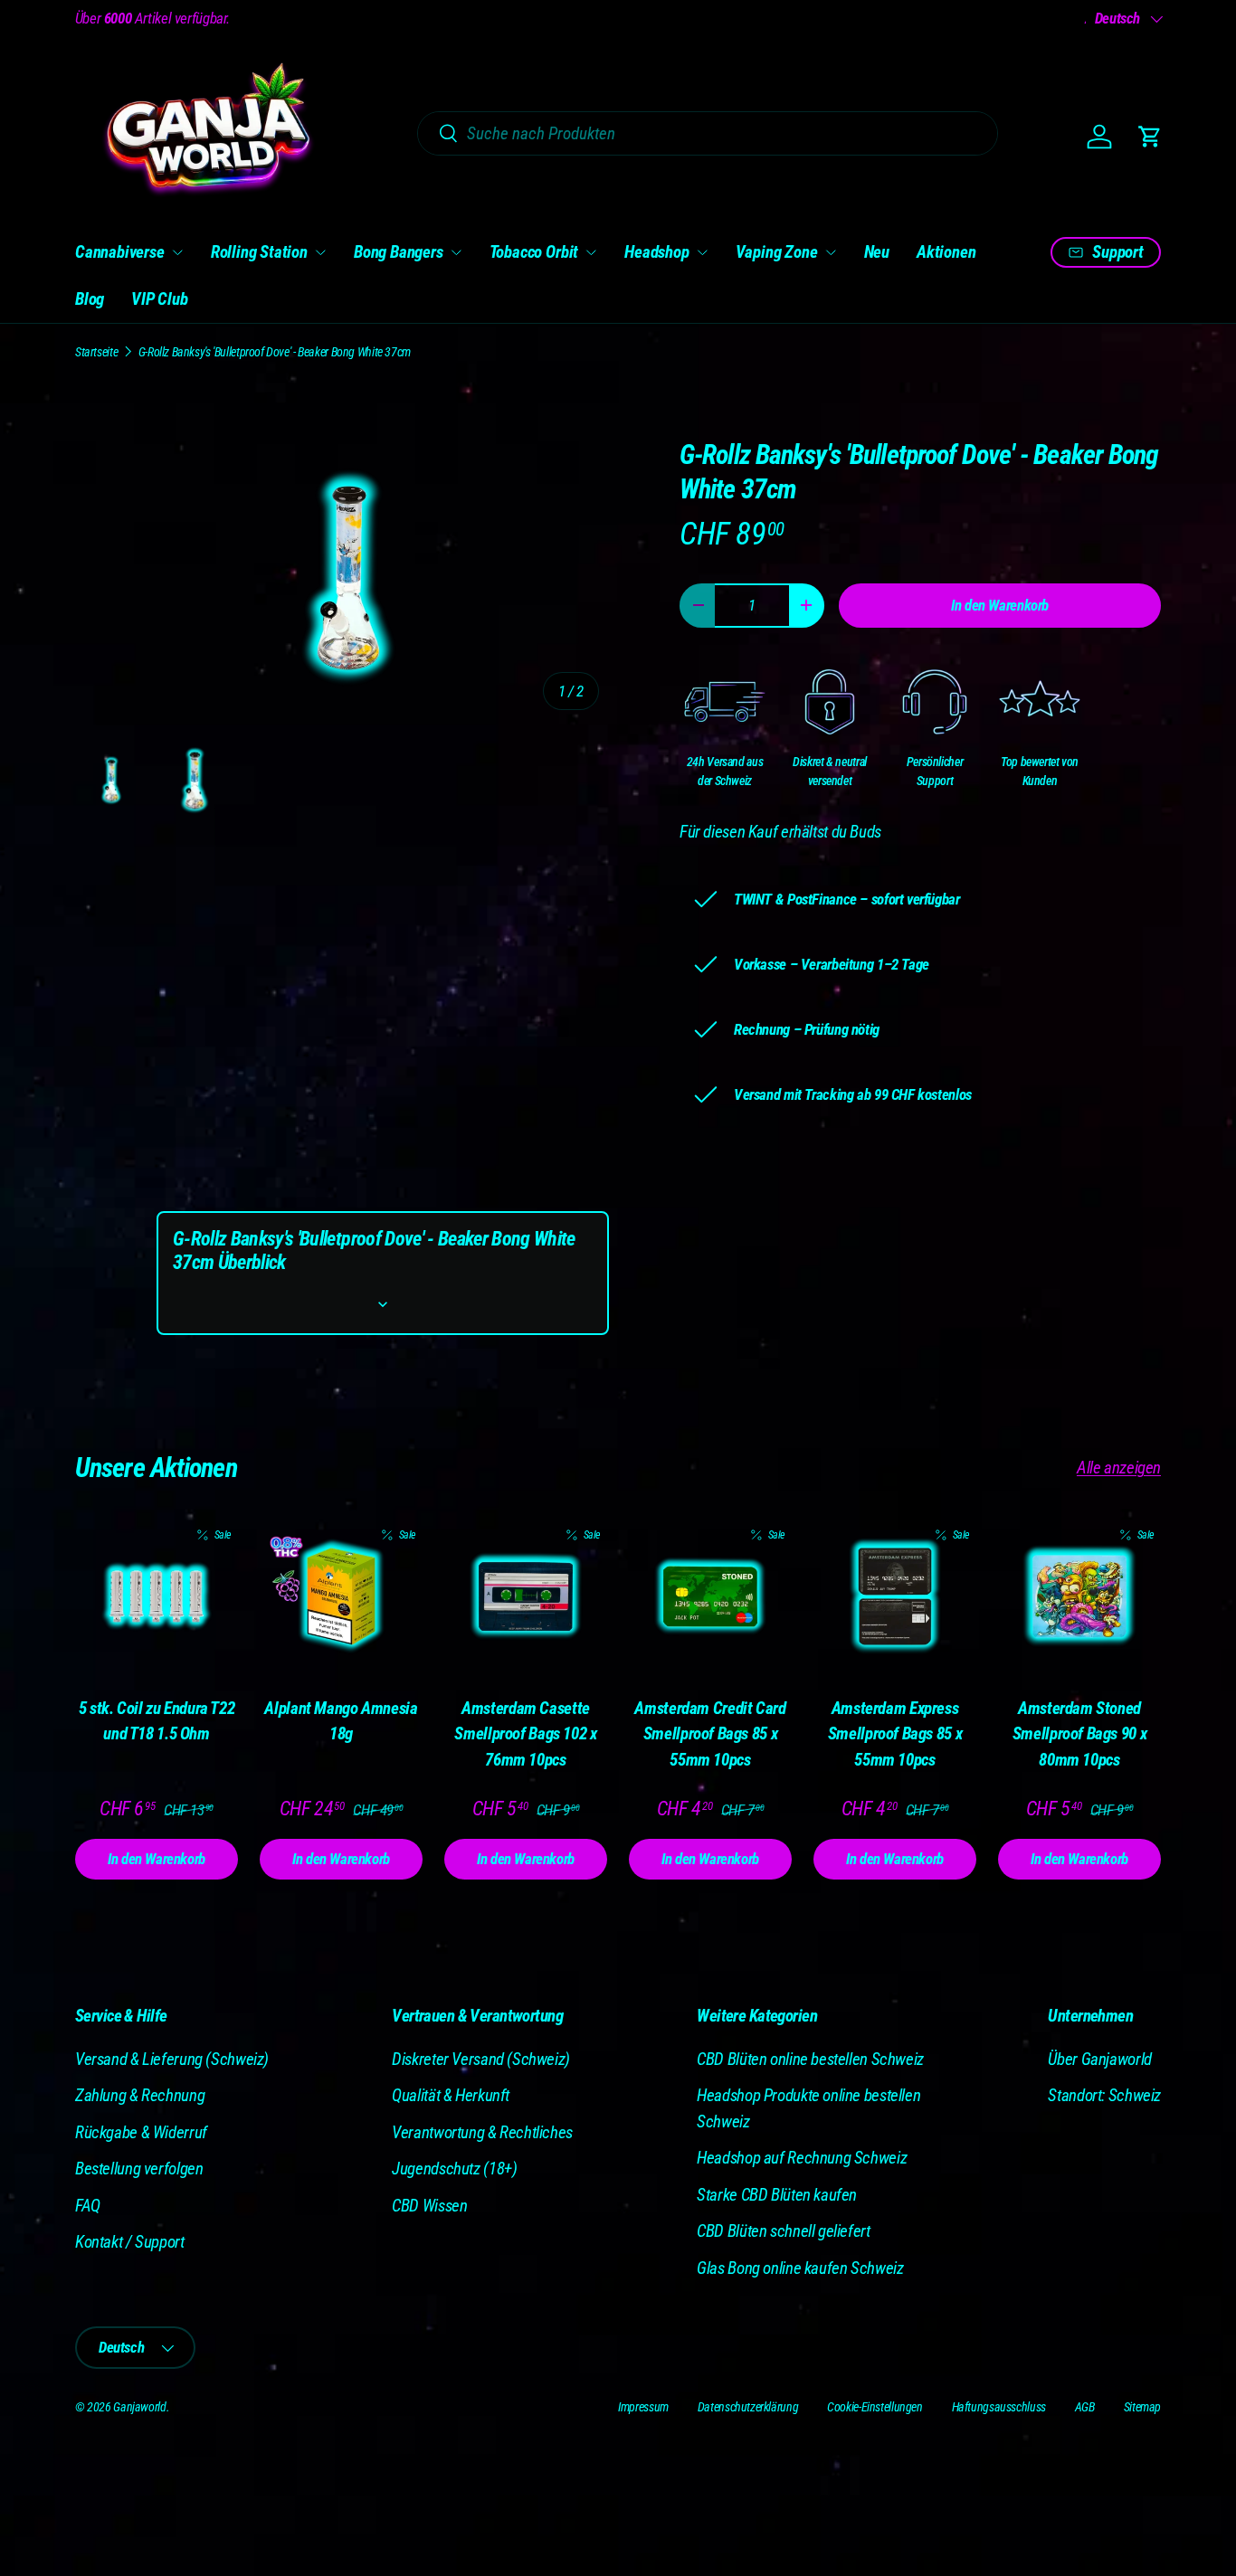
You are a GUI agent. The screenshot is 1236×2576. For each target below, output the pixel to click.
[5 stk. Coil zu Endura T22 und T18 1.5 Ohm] (157, 1596)
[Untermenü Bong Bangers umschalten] (456, 252)
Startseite (96, 352)
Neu (877, 252)
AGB (1085, 2407)
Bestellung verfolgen (139, 2169)
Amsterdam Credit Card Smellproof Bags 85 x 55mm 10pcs (710, 1734)
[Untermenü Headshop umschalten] (702, 252)
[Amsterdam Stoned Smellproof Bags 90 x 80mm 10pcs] (1079, 1596)
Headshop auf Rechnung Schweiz (802, 2158)
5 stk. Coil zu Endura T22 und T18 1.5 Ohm (157, 1721)
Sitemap (1142, 2407)
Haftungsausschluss (999, 2407)
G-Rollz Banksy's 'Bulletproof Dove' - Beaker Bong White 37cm (275, 352)
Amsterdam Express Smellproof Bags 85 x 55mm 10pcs (895, 1734)
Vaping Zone (777, 252)
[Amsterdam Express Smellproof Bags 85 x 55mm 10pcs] (895, 1596)
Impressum (643, 2407)
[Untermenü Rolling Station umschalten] (320, 252)
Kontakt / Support (130, 2242)
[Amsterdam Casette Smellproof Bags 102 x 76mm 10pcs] (526, 1596)
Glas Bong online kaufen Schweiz (800, 2268)
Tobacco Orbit (534, 252)
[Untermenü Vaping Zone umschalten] (831, 252)
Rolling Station (259, 252)
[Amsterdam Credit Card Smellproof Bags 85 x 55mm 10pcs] (710, 1596)
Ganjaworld (139, 2407)
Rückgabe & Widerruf (141, 2132)
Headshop (656, 252)
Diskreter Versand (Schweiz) (481, 2059)
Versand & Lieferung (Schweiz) (172, 2059)
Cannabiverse (120, 252)
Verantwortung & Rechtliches (482, 2132)
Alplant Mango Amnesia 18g (341, 1721)
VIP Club (159, 299)
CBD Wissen (429, 2206)
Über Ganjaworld (1099, 2059)
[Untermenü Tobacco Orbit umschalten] (591, 252)
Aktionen (946, 252)
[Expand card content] (383, 1304)
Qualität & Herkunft (451, 2095)
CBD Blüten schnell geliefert (783, 2231)
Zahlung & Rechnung (140, 2095)
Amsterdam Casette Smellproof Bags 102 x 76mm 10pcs (525, 1734)
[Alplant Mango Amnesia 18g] (341, 1596)
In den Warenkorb (1000, 605)
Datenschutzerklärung (748, 2407)
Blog (90, 299)
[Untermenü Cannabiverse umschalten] (177, 252)
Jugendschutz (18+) (454, 2169)
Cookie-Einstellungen (875, 2407)
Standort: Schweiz (1104, 2095)
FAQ (88, 2206)
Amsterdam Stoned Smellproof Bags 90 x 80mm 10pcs (1079, 1734)
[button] (1150, 137)
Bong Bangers (399, 252)
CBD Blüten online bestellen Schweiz (810, 2059)
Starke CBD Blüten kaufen (777, 2195)
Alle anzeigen (1119, 1468)
